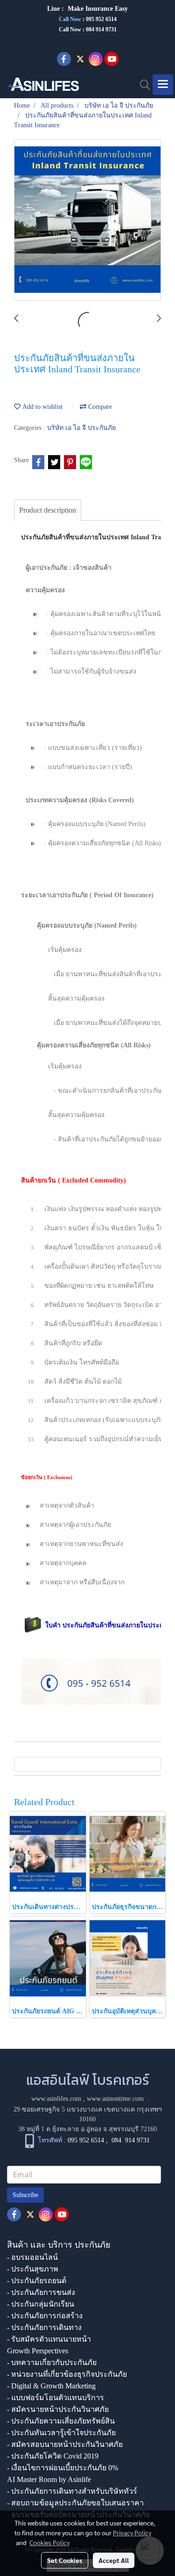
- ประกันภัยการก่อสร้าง (45, 2316)
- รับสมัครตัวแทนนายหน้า (49, 2339)
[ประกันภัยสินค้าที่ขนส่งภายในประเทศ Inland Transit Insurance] (87, 221)
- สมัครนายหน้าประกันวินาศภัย (58, 2409)
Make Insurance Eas (96, 9)
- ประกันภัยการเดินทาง (44, 2327)
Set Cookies (65, 2560)
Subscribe (25, 2195)
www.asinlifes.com (56, 2099)
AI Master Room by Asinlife (49, 2479)
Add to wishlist (42, 407)
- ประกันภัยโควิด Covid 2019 (53, 2456)
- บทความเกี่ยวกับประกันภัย (52, 2362)
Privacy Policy (132, 2532)
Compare (99, 407)
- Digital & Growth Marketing (51, 2386)
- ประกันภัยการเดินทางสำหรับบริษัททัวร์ (72, 2491)
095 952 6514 (101, 19)
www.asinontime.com (115, 2099)
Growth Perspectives (38, 2351)
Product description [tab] (48, 510)
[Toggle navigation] (163, 85)
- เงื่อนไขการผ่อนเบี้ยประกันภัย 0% (63, 2468)
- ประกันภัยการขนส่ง (41, 2292)
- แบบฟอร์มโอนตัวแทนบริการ (56, 2398)
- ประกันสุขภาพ (33, 2269)
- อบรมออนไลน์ (32, 2257)
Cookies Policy (49, 2542)
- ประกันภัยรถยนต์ (37, 2281)
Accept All (114, 2560)
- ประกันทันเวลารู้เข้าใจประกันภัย (61, 2433)
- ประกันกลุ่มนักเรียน (41, 2304)
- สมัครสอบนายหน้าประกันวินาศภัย (65, 2444)
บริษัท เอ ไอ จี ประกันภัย (81, 428)
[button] (142, 85)
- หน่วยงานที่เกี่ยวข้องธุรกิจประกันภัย (67, 2374)
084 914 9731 (131, 2140)
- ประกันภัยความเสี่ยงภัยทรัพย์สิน (61, 2421)
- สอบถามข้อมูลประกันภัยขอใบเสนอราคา (75, 2503)
